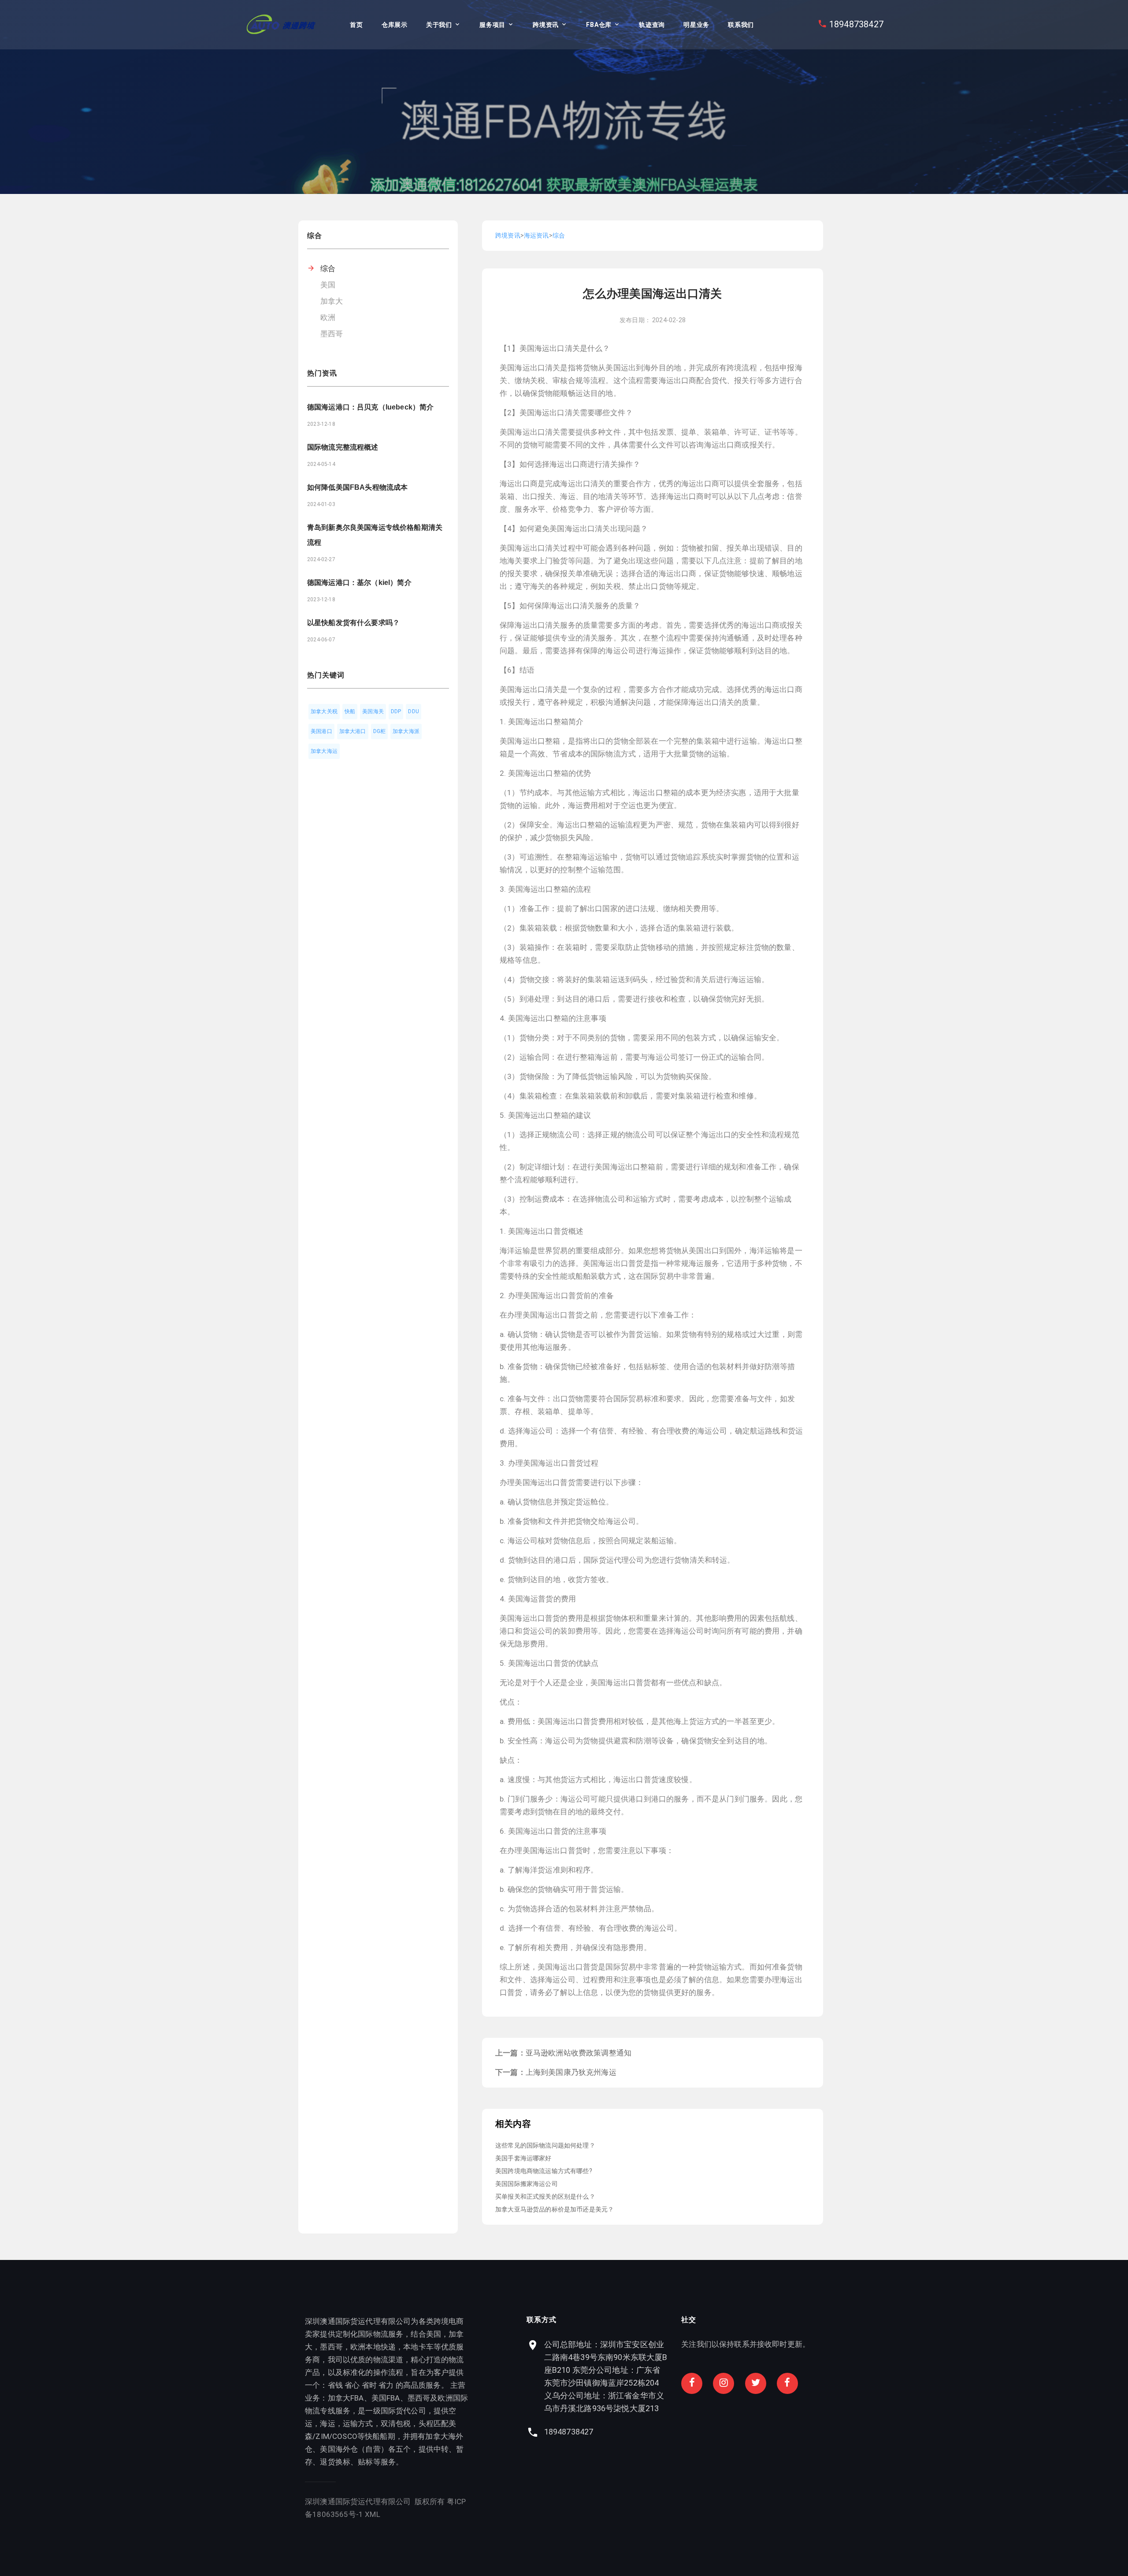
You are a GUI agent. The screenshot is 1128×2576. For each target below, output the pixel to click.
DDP (396, 711)
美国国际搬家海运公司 (527, 2184)
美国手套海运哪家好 (523, 2158)
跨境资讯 (546, 25)
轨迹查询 (652, 25)
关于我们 (439, 25)
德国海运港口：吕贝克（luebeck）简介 (370, 407)
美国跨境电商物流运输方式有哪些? (544, 2171)
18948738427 (856, 24)
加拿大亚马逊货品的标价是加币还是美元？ (555, 2209)
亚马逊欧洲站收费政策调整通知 (579, 2053)
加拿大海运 (324, 751)
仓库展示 (395, 25)
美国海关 (373, 711)
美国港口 (321, 731)
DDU (414, 711)
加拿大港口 (353, 731)
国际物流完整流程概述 (343, 447)
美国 (328, 285)
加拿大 (332, 301)
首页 (356, 25)
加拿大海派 (406, 731)
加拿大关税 (324, 711)
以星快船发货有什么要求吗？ (353, 623)
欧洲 (328, 317)
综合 (328, 268)
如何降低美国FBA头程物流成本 (357, 487)
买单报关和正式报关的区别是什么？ (545, 2196)
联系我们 (741, 25)
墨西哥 (332, 334)
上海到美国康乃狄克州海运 (571, 2072)
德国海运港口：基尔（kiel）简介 (359, 583)
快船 (350, 711)
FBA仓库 (599, 25)
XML (373, 2514)
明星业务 (696, 25)
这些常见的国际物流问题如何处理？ (545, 2145)
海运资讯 (536, 235)
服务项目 (492, 25)
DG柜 (380, 731)
